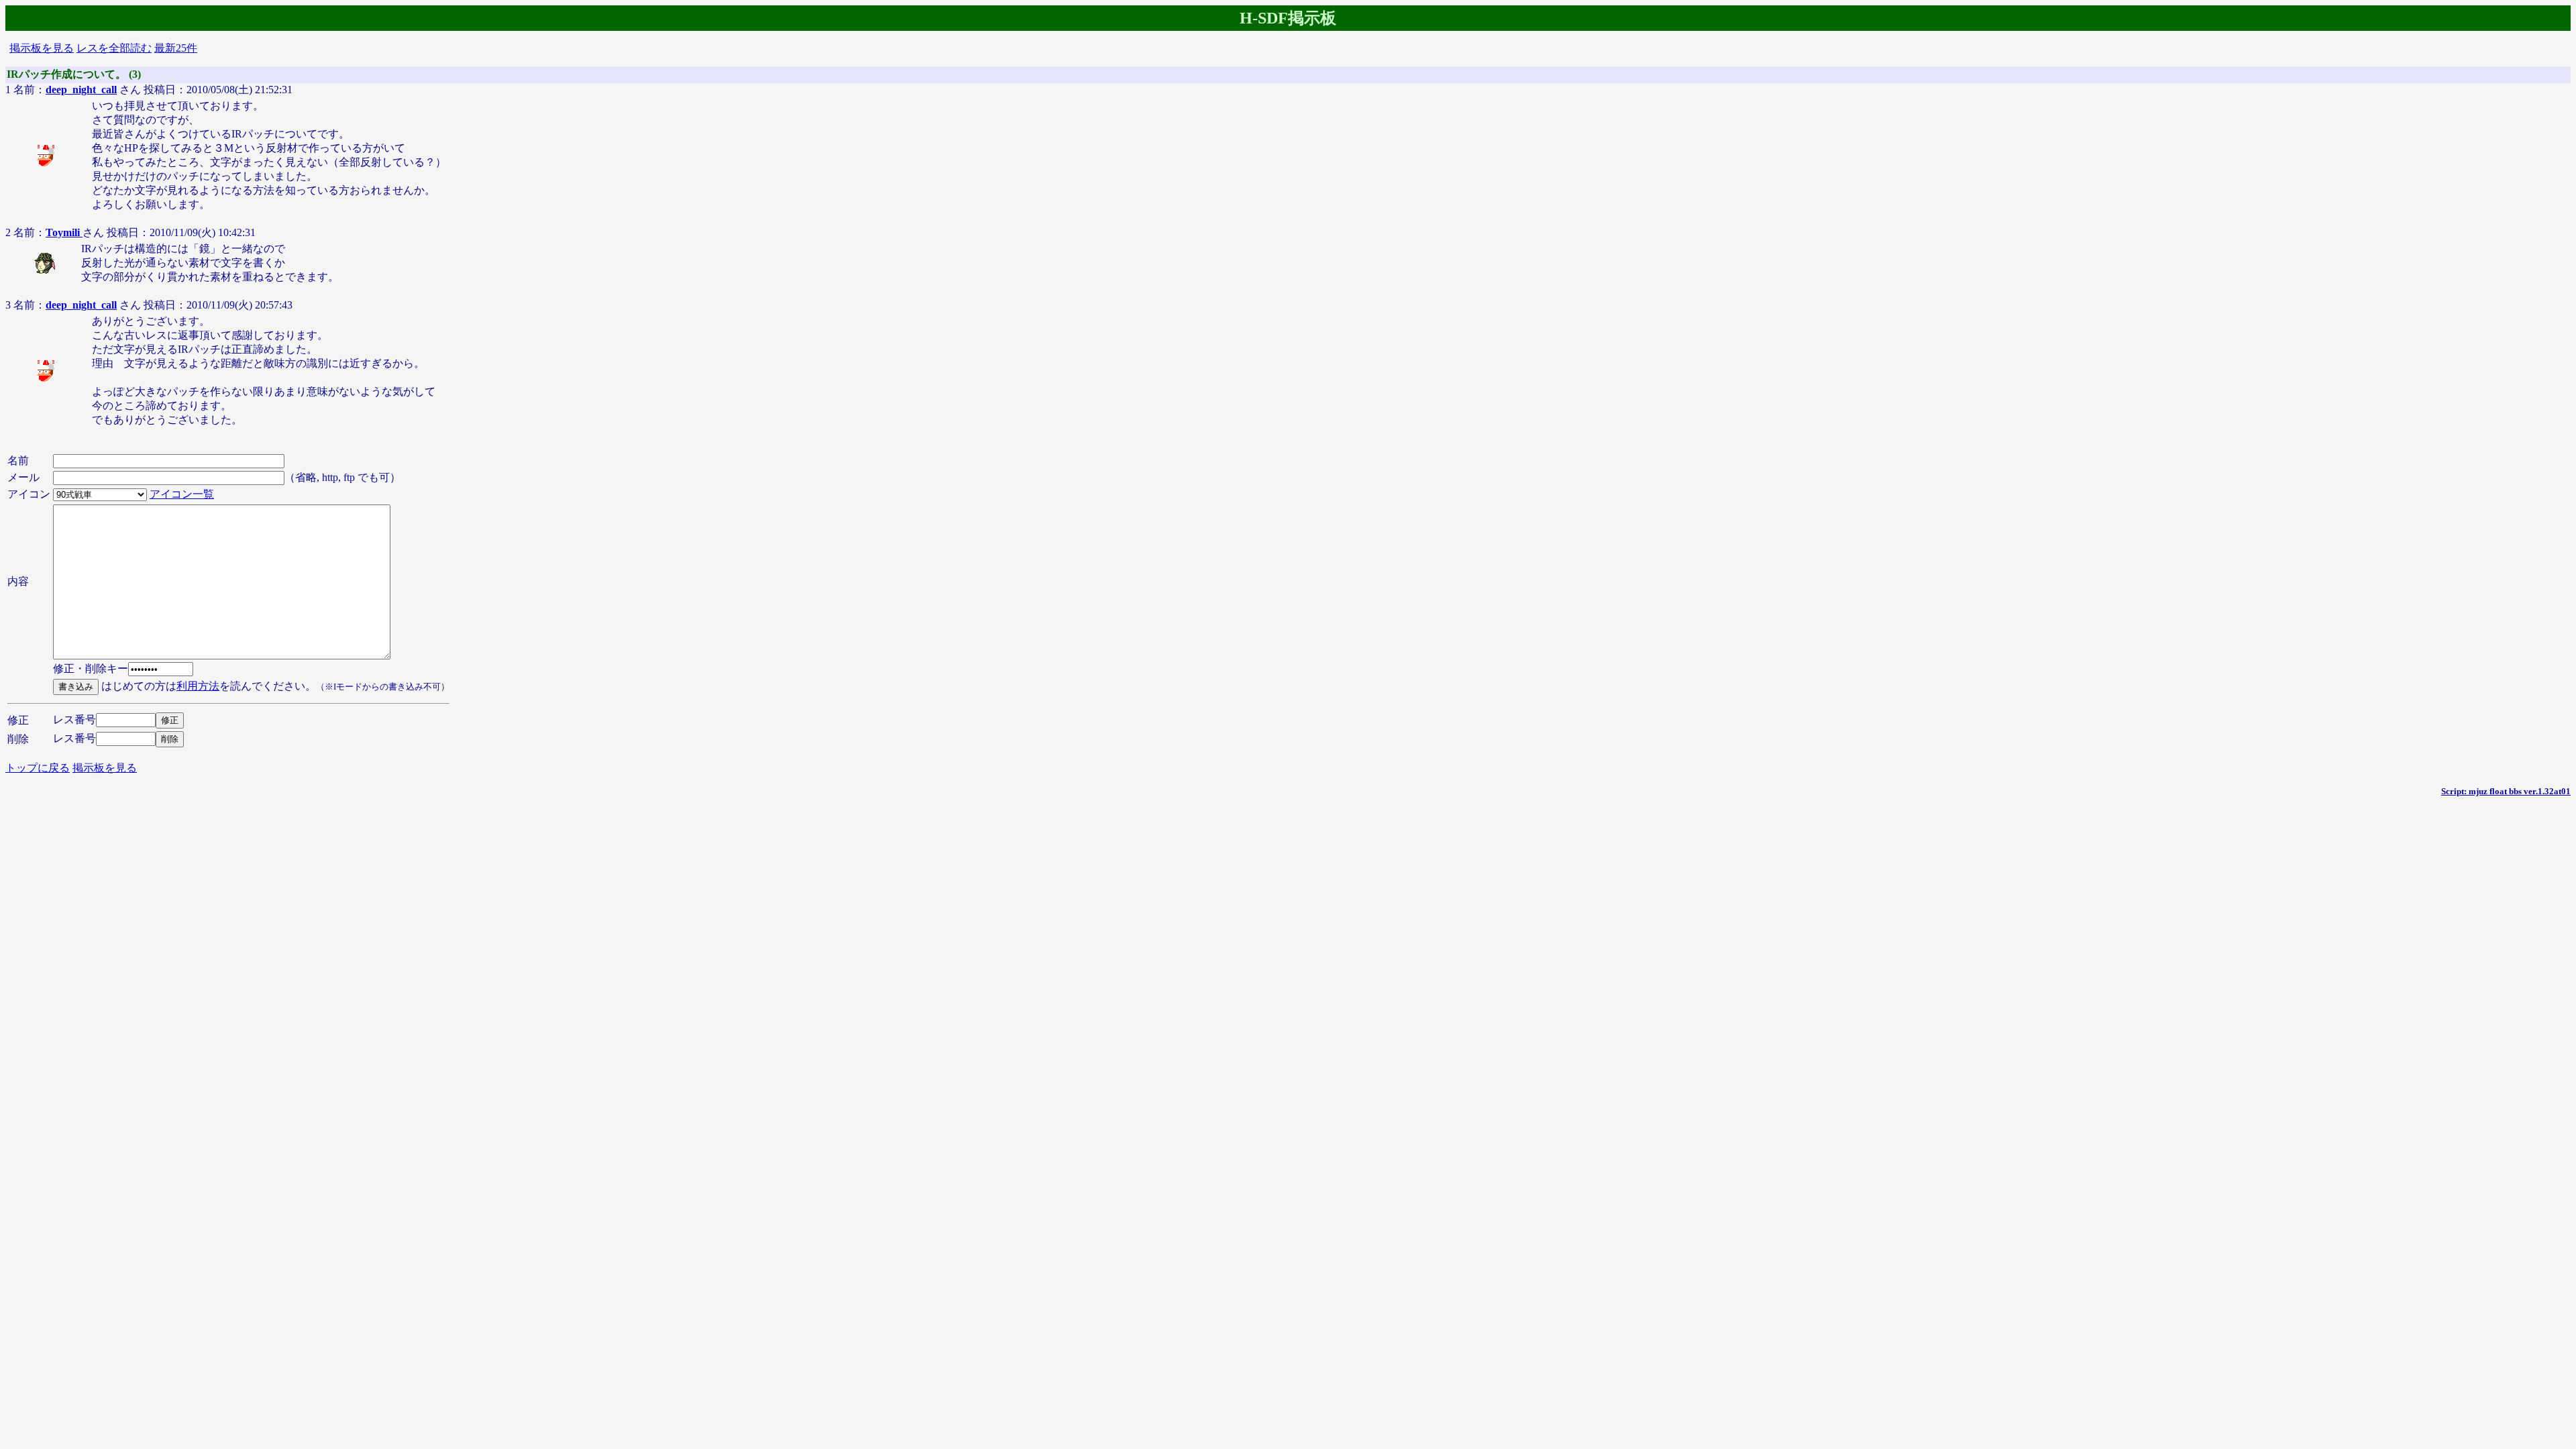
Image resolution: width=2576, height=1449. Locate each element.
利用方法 (198, 686)
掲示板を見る (42, 48)
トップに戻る (38, 768)
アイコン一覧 (182, 494)
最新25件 (176, 48)
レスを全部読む (114, 48)
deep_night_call (81, 90)
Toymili (64, 232)
